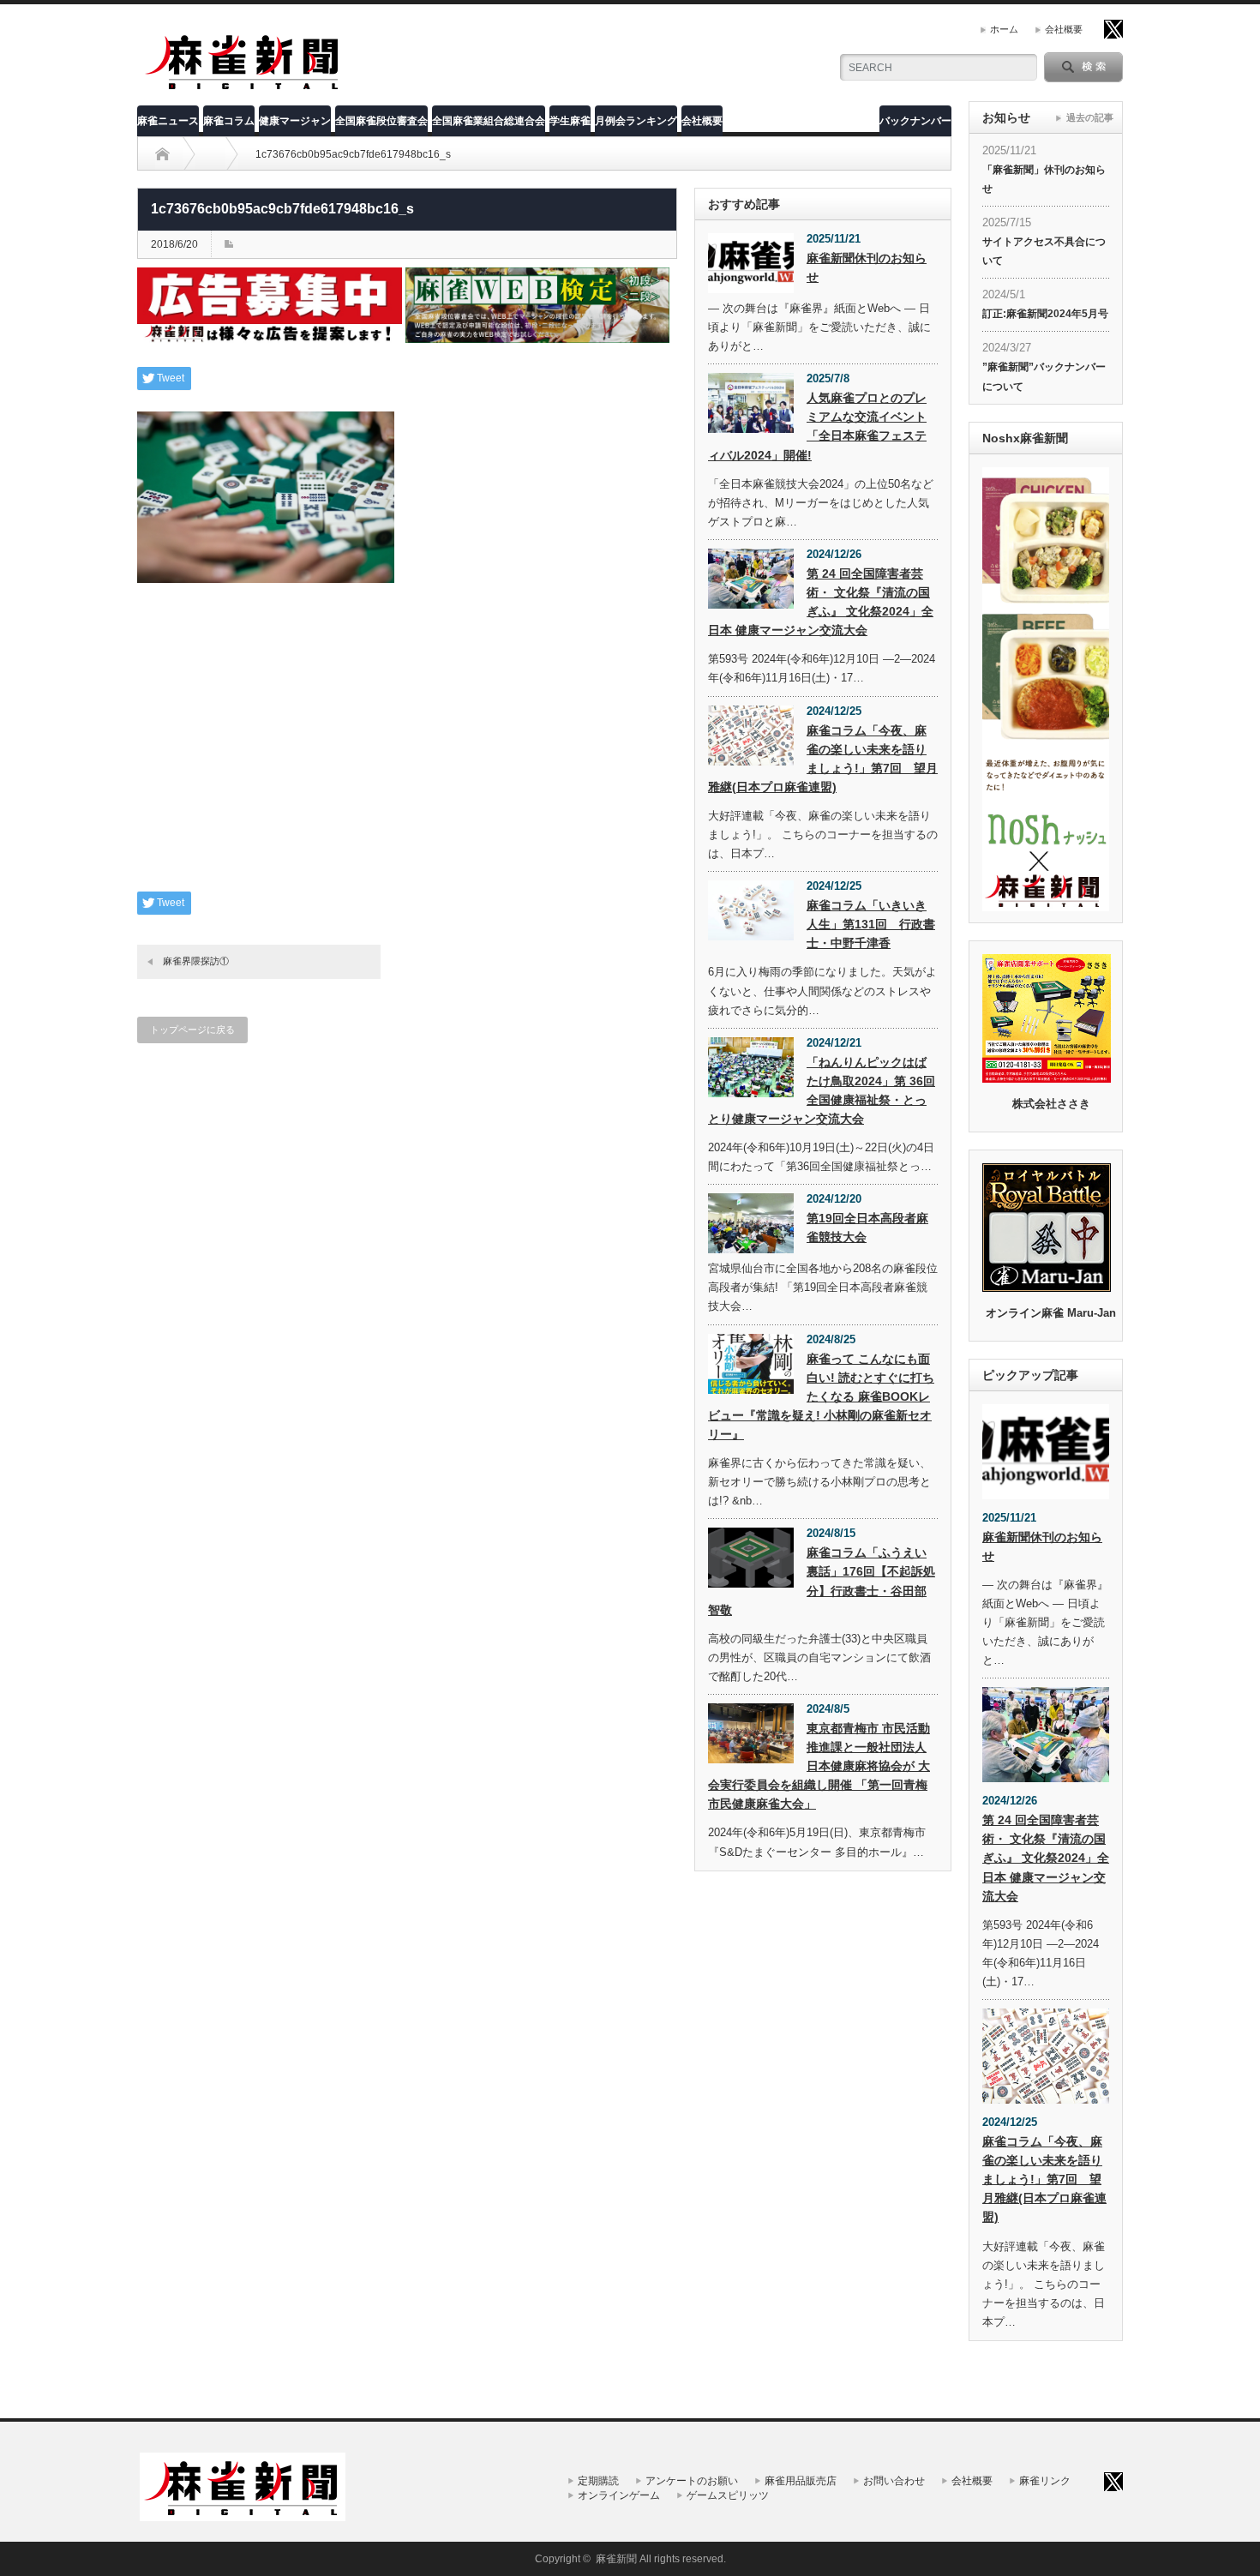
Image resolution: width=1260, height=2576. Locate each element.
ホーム (1004, 29)
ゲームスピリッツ (728, 2495)
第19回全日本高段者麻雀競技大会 (867, 1228)
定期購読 (598, 2481)
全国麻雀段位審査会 (381, 121)
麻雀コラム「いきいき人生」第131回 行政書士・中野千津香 (871, 924)
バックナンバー (915, 121)
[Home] (162, 154)
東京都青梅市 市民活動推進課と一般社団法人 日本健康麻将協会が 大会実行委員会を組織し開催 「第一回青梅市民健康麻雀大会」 (819, 1766)
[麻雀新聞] (243, 88)
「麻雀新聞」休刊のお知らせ (1044, 179)
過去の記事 (1090, 117)
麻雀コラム (229, 121)
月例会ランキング (636, 121)
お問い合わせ (894, 2481)
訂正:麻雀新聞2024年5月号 (1045, 314)
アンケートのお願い (692, 2481)
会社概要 (1064, 29)
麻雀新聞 (616, 2559)
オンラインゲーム (619, 2495)
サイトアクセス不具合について (1044, 251)
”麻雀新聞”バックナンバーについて (1044, 376)
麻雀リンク (1045, 2481)
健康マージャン (295, 121)
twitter (1113, 29)
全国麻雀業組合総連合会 (489, 121)
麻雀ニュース (168, 121)
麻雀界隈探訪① (196, 961)
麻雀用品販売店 (801, 2481)
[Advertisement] (407, 750)
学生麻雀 (570, 121)
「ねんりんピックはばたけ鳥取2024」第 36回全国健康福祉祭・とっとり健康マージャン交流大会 (822, 1090)
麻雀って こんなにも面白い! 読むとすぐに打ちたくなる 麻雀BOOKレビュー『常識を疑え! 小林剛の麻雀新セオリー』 (821, 1396)
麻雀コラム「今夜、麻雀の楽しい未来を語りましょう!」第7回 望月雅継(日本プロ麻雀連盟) (823, 759)
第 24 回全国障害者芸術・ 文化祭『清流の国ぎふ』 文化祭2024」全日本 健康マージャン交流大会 (821, 602)
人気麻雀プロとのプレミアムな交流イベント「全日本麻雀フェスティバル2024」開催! (817, 426)
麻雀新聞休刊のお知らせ (867, 267)
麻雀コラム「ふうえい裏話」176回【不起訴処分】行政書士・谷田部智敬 (822, 1581)
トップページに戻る (192, 1030)
